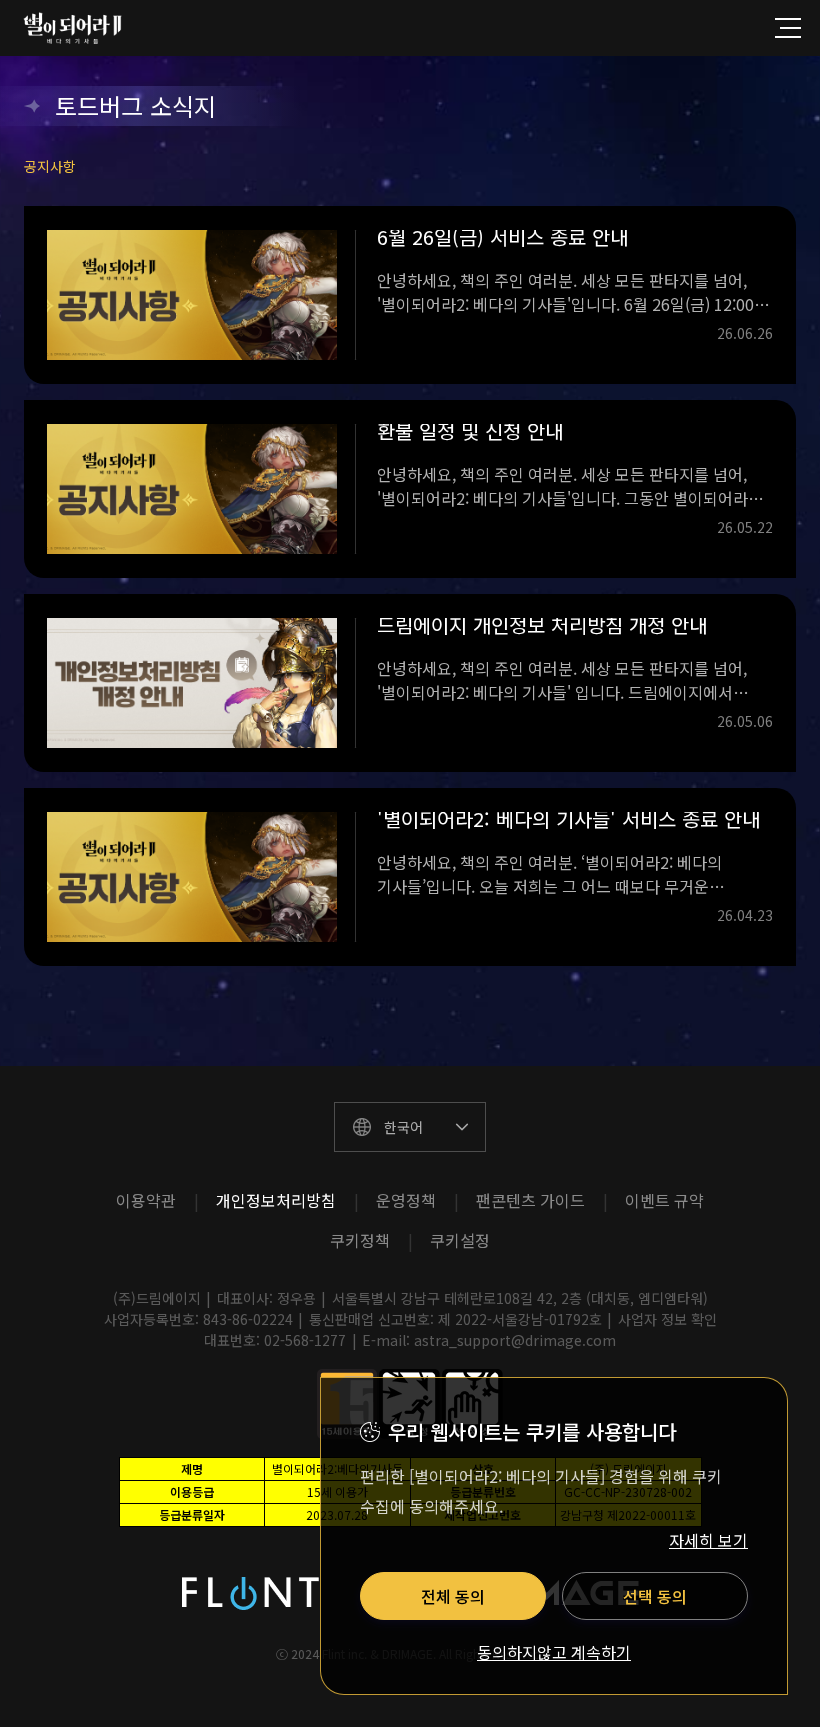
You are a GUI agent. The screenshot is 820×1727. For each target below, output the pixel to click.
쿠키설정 (460, 1240)
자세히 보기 (708, 1540)
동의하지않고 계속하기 (554, 1653)
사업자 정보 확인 (667, 1319)
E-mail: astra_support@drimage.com (489, 1340)
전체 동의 (453, 1596)
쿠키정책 (360, 1240)
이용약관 (146, 1200)
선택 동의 (655, 1596)
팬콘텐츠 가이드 (530, 1200)
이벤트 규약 (664, 1200)
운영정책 (406, 1200)
